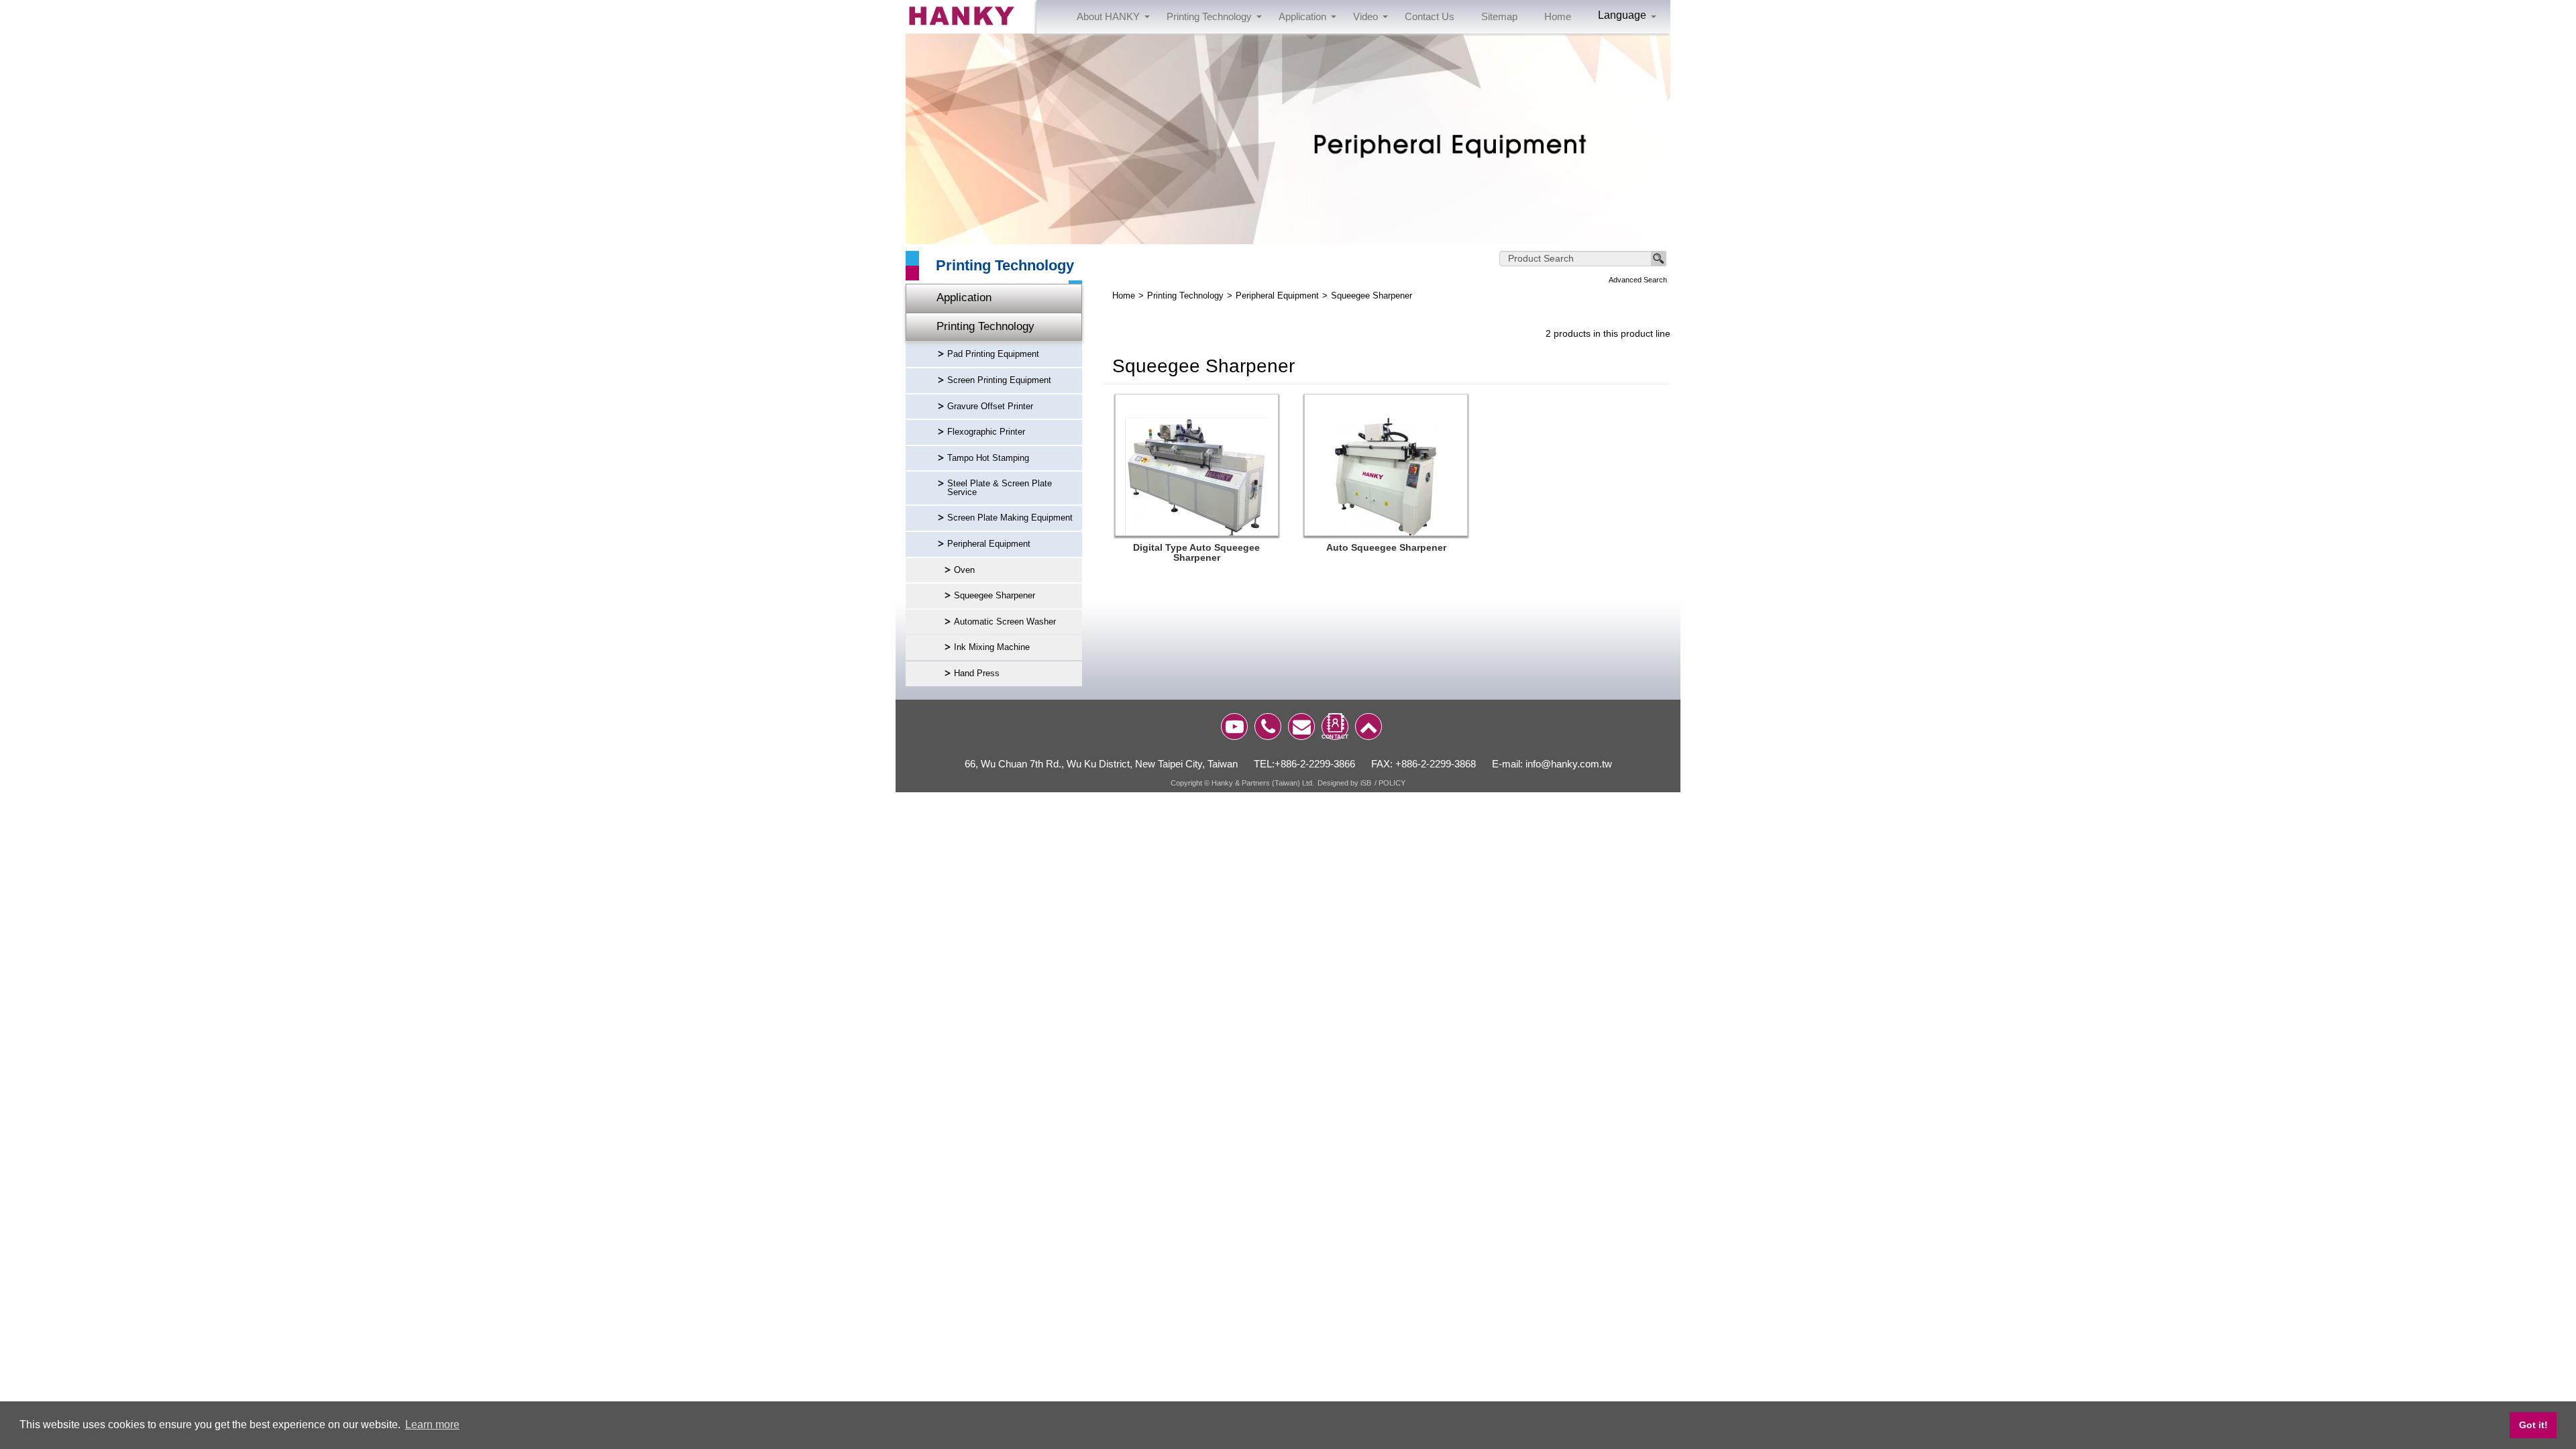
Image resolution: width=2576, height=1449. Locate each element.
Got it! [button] (2533, 1425)
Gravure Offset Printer (990, 407)
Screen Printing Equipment (999, 380)
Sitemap (1499, 16)
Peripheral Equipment (989, 544)
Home (1558, 16)
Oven (964, 570)
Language (1622, 15)
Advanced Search (1638, 280)
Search (1659, 259)
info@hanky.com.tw (1569, 764)
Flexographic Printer (986, 432)
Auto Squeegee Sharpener (1386, 548)
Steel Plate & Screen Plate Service (1000, 488)
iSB (1366, 783)
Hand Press (977, 674)
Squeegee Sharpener (995, 596)
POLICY (1392, 783)
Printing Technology (985, 326)
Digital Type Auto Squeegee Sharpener (1196, 553)
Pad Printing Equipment (993, 354)
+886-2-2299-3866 (1315, 764)
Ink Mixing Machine (992, 647)
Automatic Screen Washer (1005, 622)
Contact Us (1430, 16)
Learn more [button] (432, 1425)
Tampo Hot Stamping (988, 458)
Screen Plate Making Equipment (1010, 518)
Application (964, 298)
